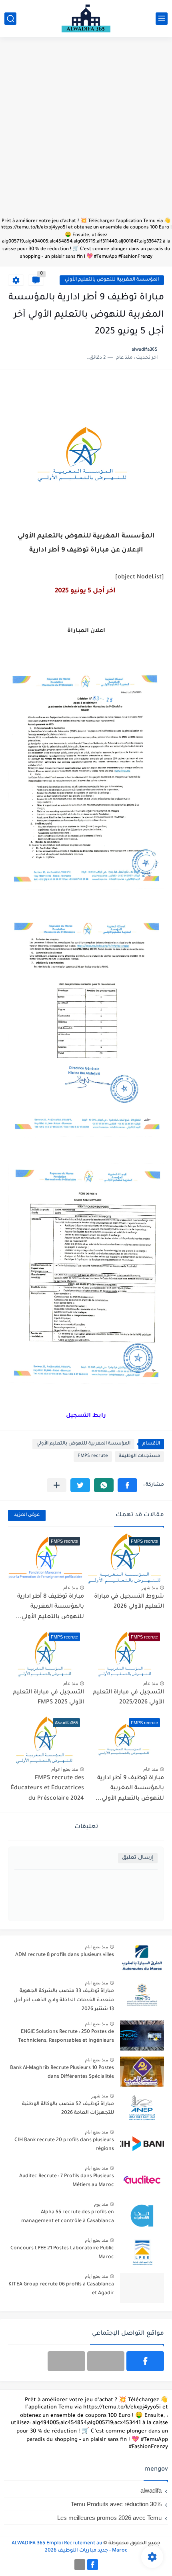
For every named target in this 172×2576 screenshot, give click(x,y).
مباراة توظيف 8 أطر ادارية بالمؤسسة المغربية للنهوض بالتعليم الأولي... (50, 1607)
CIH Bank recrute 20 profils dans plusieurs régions (64, 2145)
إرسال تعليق (138, 1858)
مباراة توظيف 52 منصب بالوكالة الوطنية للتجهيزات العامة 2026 (68, 2109)
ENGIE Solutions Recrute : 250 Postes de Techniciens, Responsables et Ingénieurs (66, 2037)
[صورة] (142, 1959)
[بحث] (10, 19)
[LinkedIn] (106, 2361)
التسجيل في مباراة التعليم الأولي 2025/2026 (128, 1698)
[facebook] (145, 2361)
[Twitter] (66, 2361)
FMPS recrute (93, 1456)
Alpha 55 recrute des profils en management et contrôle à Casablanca (68, 2217)
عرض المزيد (27, 1515)
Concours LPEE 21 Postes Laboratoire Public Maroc (62, 2253)
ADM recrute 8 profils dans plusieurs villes (65, 1955)
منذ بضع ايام (96, 1947)
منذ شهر (150, 1588)
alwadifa (151, 2490)
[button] (127, 1485)
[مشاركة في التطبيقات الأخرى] (57, 1485)
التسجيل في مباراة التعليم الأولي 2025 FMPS (48, 1698)
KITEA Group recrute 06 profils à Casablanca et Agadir (61, 2289)
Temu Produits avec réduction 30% (116, 2504)
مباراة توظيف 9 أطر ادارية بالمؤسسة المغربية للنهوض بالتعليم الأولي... (130, 1789)
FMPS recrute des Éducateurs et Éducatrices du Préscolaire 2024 (47, 1789)
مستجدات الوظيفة (139, 1456)
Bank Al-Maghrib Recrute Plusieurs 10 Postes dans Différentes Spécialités (62, 2073)
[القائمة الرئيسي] (162, 19)
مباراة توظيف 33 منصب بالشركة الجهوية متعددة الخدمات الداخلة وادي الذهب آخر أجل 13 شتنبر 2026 (64, 2000)
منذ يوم (101, 2204)
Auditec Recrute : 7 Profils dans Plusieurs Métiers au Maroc (67, 2181)
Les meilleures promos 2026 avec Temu (109, 2518)
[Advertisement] (86, 131)
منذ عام (71, 1588)
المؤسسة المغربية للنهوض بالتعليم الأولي (112, 280)
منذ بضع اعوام (65, 1769)
